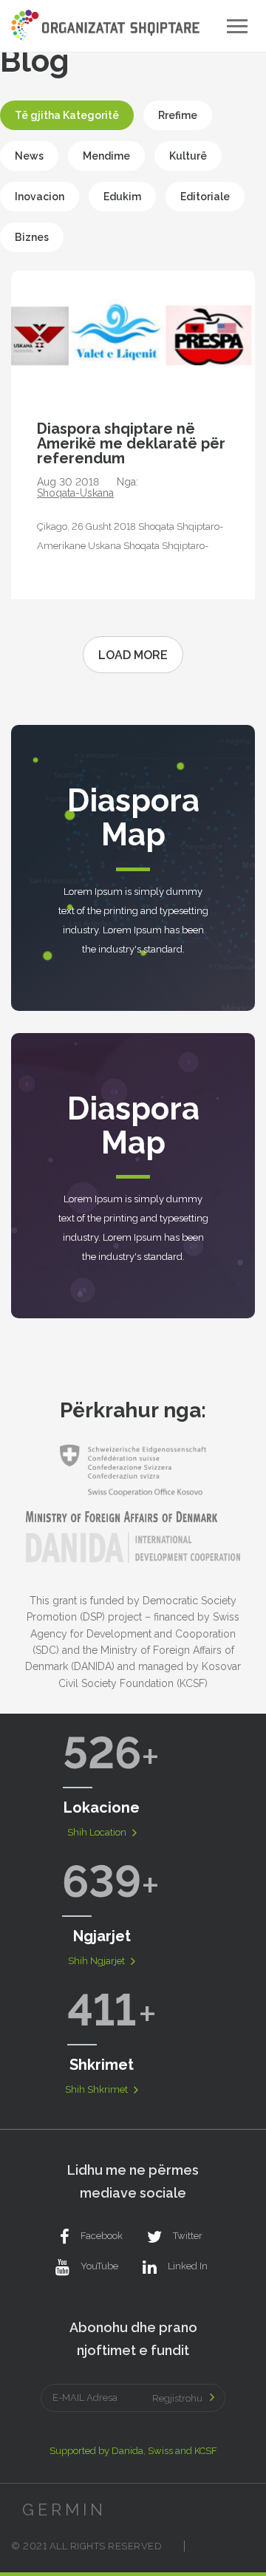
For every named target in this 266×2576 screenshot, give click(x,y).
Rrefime (178, 115)
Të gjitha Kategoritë (67, 115)
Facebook (102, 2236)
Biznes (32, 237)
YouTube (99, 2266)
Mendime (106, 156)
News (29, 156)
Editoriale (205, 197)
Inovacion (40, 197)
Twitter (188, 2236)
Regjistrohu (177, 2398)
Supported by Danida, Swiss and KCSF (133, 2451)
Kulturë (188, 156)
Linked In (188, 2266)
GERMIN (64, 2509)
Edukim (122, 197)
